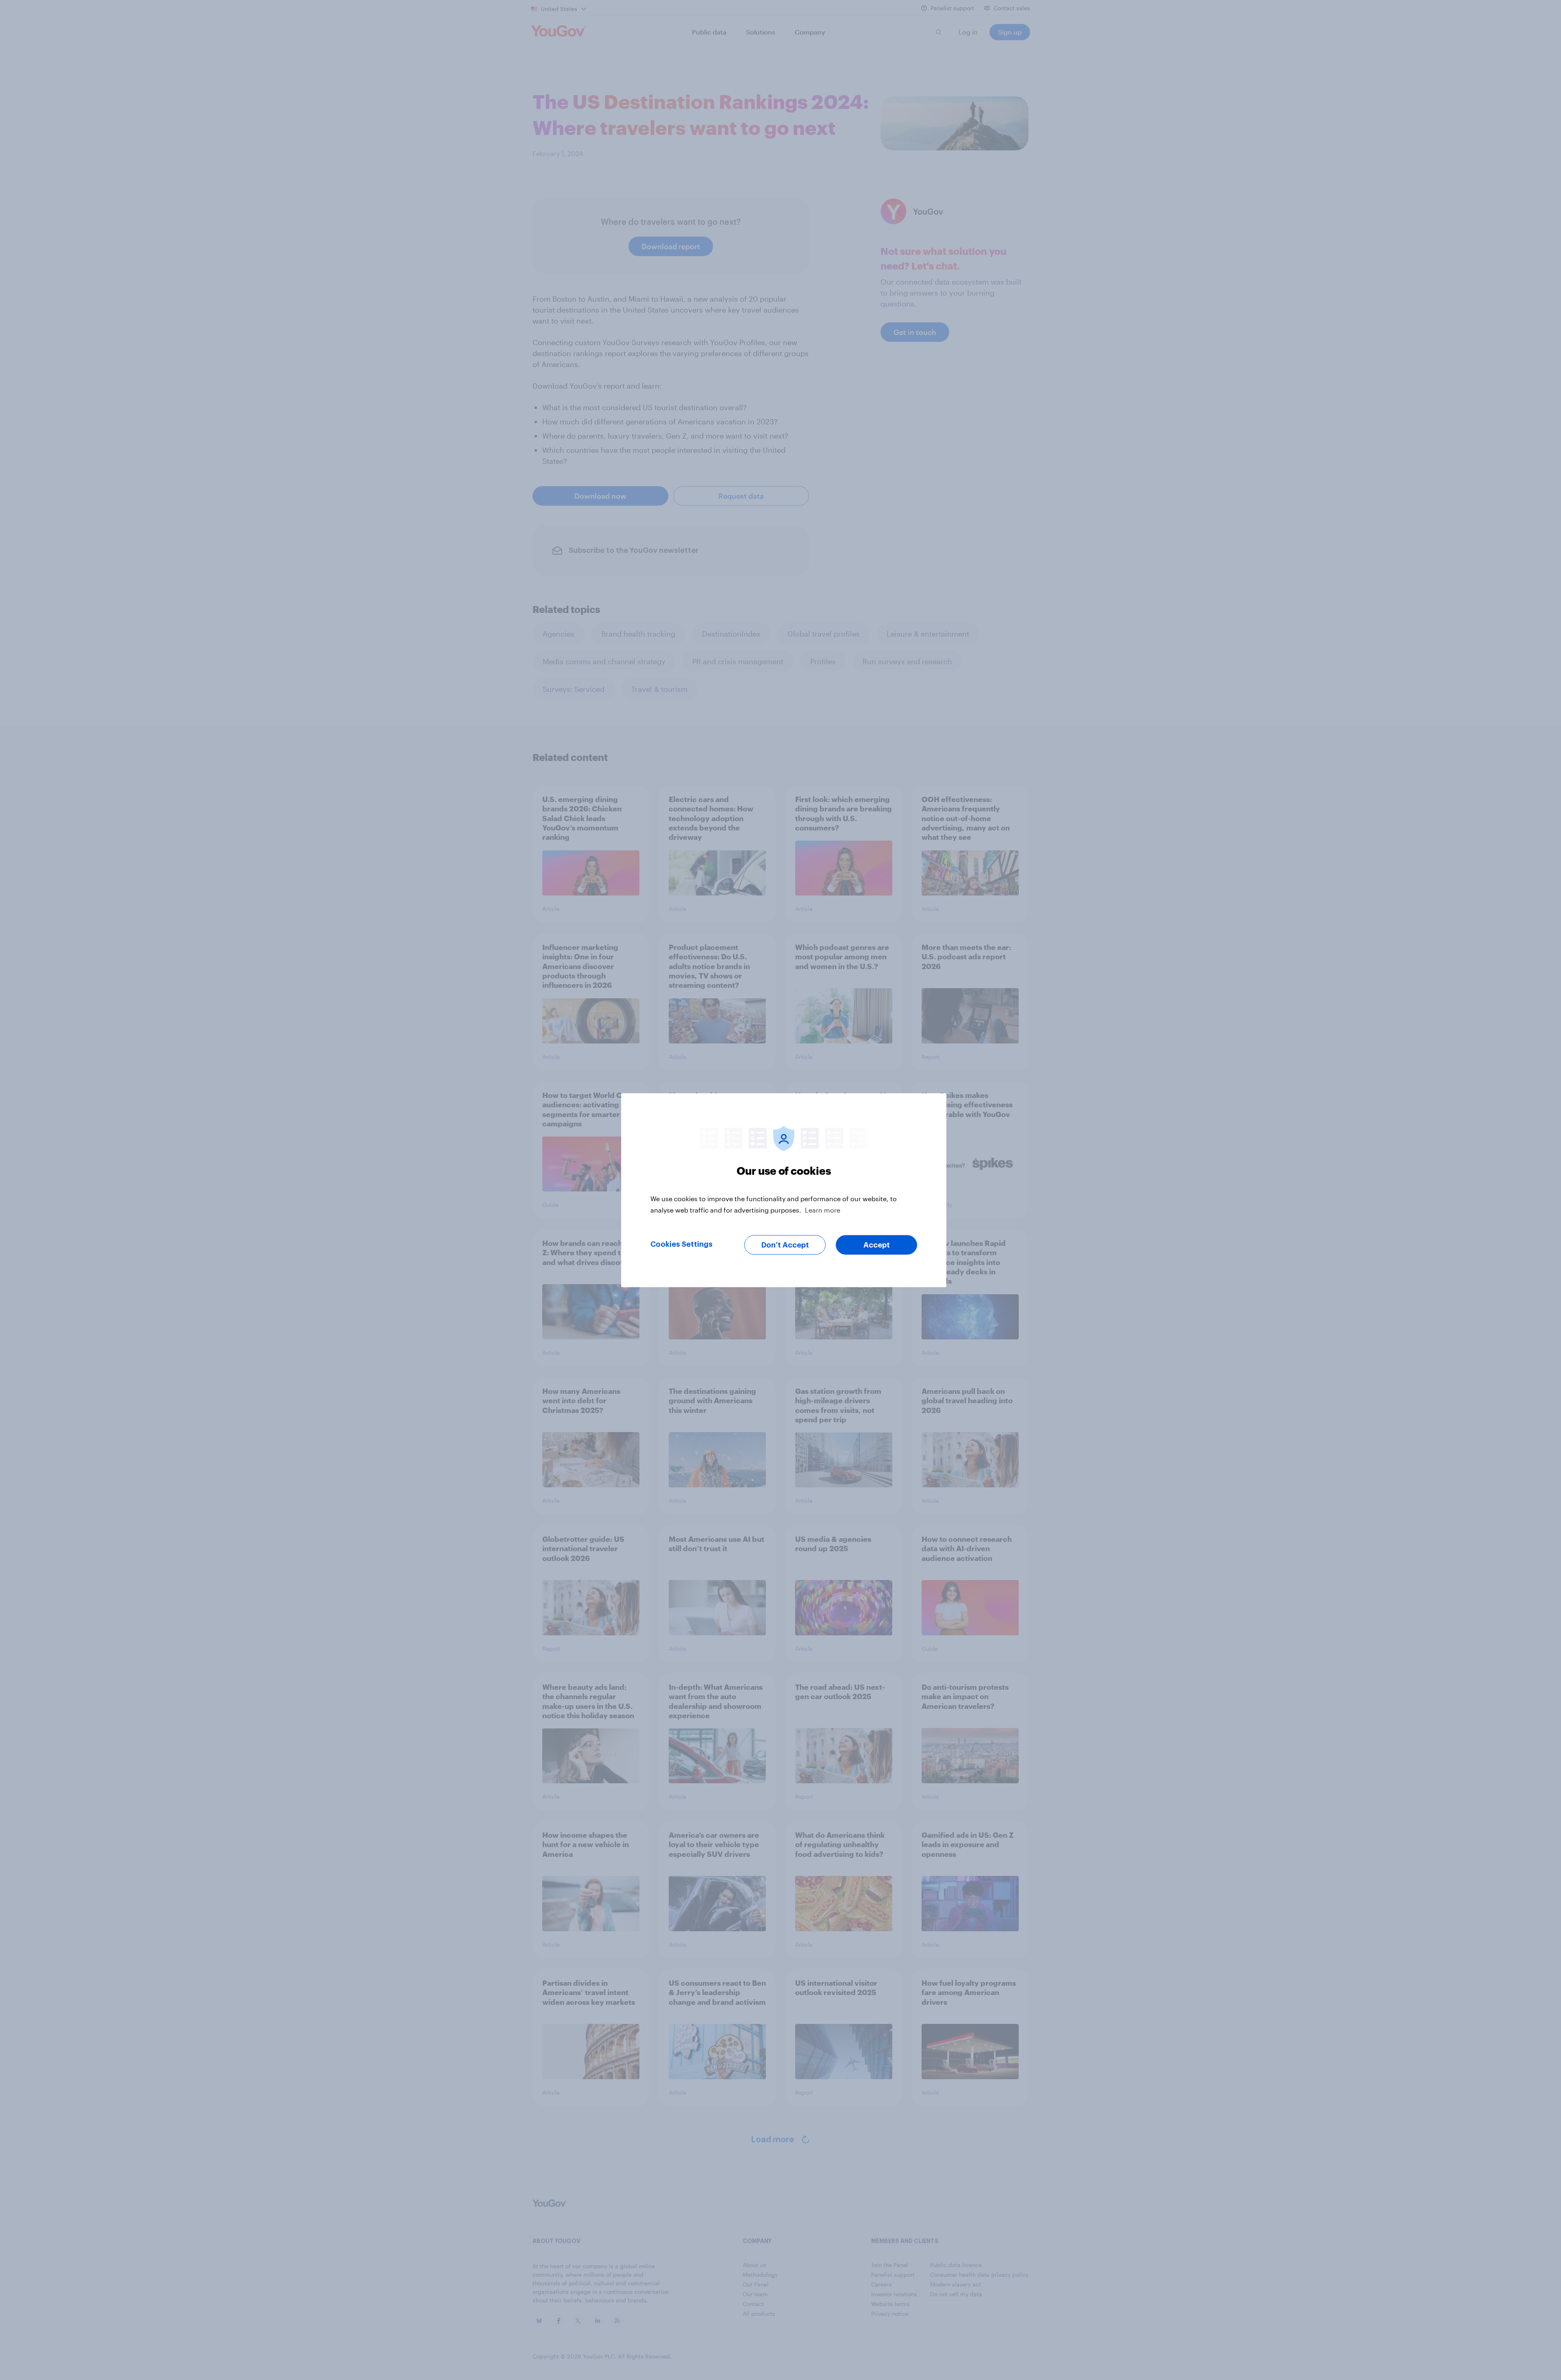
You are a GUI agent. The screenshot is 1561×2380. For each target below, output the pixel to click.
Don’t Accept (785, 1245)
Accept (877, 1245)
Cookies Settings (682, 1244)
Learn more (823, 1210)
